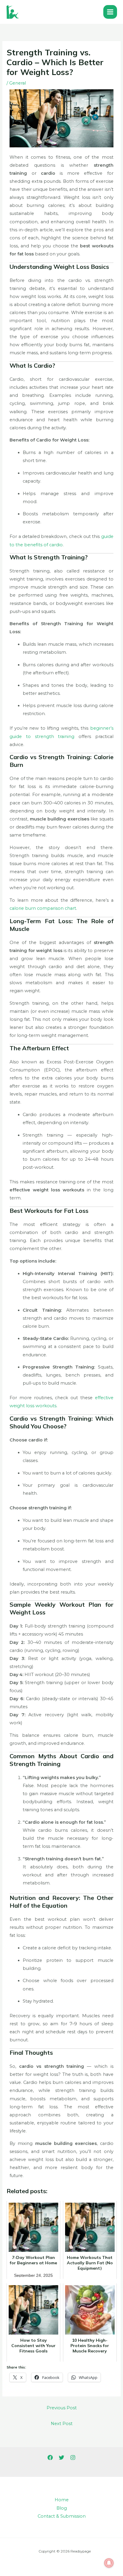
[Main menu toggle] (110, 12)
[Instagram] (73, 2458)
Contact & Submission (62, 2516)
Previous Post (62, 2408)
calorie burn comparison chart (43, 908)
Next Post (62, 2424)
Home (62, 2500)
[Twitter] (61, 2458)
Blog (62, 2508)
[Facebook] (50, 2458)
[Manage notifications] (109, 2563)
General (18, 83)
